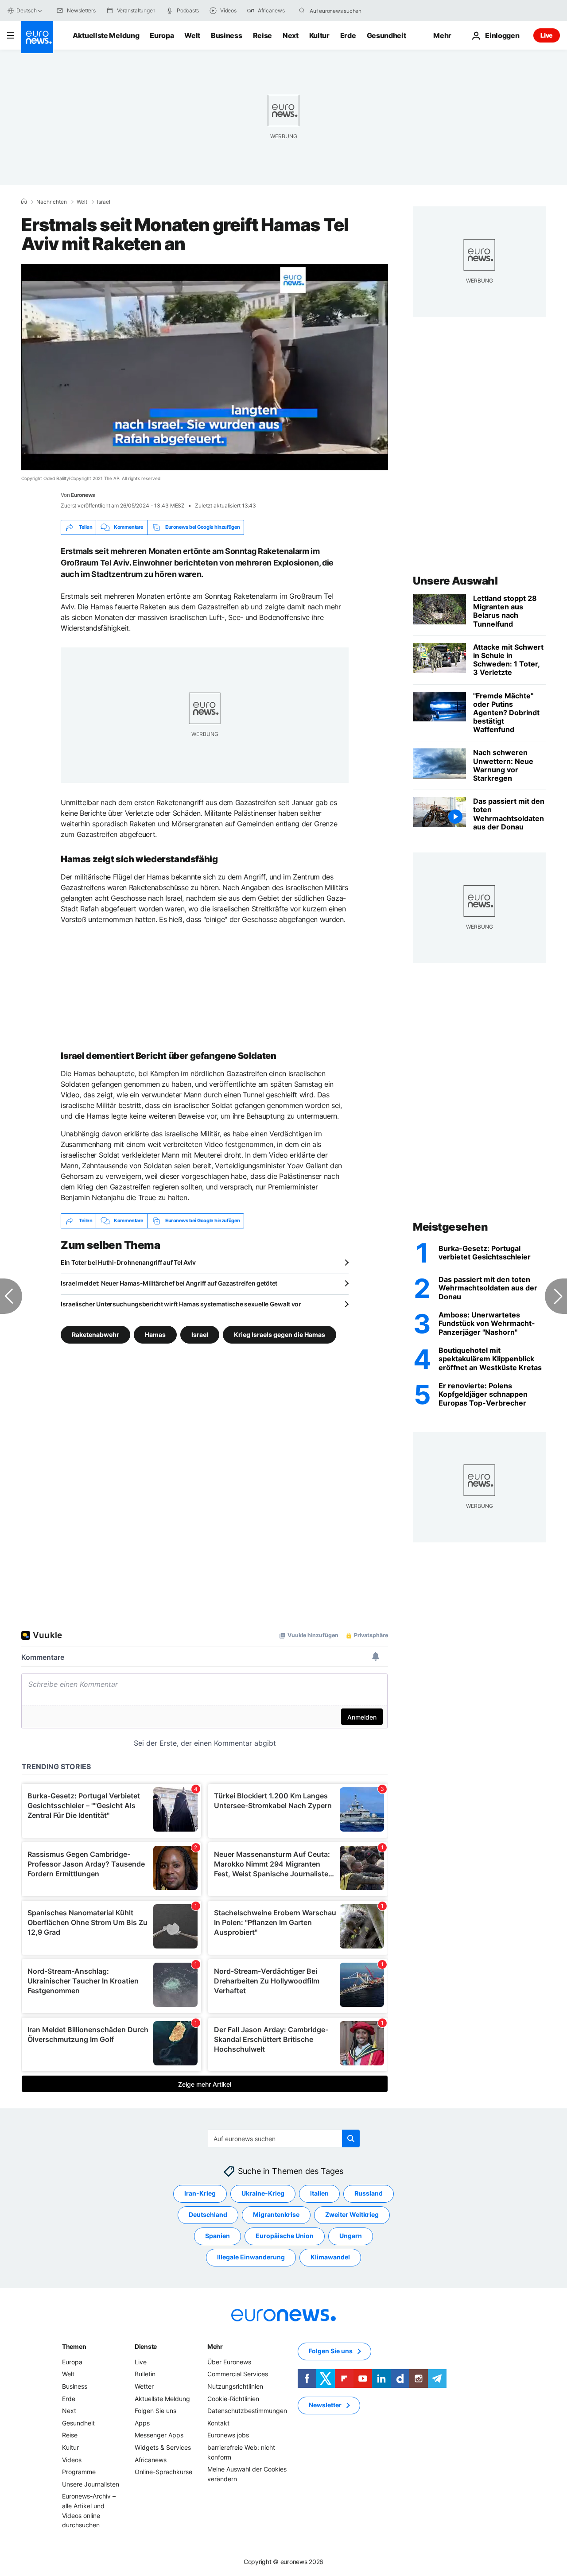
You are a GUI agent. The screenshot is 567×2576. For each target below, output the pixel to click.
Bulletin (145, 2374)
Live (547, 35)
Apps (142, 2423)
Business (226, 35)
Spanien (217, 2236)
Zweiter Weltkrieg (352, 2214)
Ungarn (351, 2236)
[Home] (24, 201)
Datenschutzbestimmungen (247, 2411)
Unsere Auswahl (455, 581)
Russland (369, 2193)
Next (291, 35)
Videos (72, 2459)
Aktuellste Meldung (106, 35)
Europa (162, 35)
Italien (319, 2193)
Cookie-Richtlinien (233, 2398)
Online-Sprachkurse (163, 2472)
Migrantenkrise (276, 2214)
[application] (205, 367)
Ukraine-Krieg (263, 2193)
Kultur (319, 35)
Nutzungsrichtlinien (235, 2386)
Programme (79, 2472)
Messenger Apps (159, 2435)
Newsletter (325, 2405)
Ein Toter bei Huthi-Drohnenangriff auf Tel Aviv (128, 1262)
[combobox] (347, 11)
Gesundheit (386, 35)
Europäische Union (285, 2236)
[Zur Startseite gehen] (37, 37)
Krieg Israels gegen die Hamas (280, 1334)
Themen (74, 2346)
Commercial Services (238, 2374)
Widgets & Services (163, 2447)
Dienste (146, 2346)
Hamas (155, 1334)
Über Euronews (229, 2362)
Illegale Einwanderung (251, 2257)
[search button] (302, 11)
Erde (348, 35)
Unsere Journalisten (91, 2484)
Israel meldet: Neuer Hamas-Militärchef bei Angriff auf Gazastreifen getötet (169, 1283)
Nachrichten (52, 202)
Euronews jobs (228, 2435)
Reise (262, 35)
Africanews (151, 2459)
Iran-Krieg (200, 2193)
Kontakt (218, 2423)
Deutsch (26, 10)
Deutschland (208, 2214)
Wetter (144, 2386)
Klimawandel (330, 2257)
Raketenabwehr (95, 1334)
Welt (192, 35)
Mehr (215, 2346)
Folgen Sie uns (155, 2411)
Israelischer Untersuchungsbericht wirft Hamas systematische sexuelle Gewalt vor (181, 1304)
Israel (104, 202)
